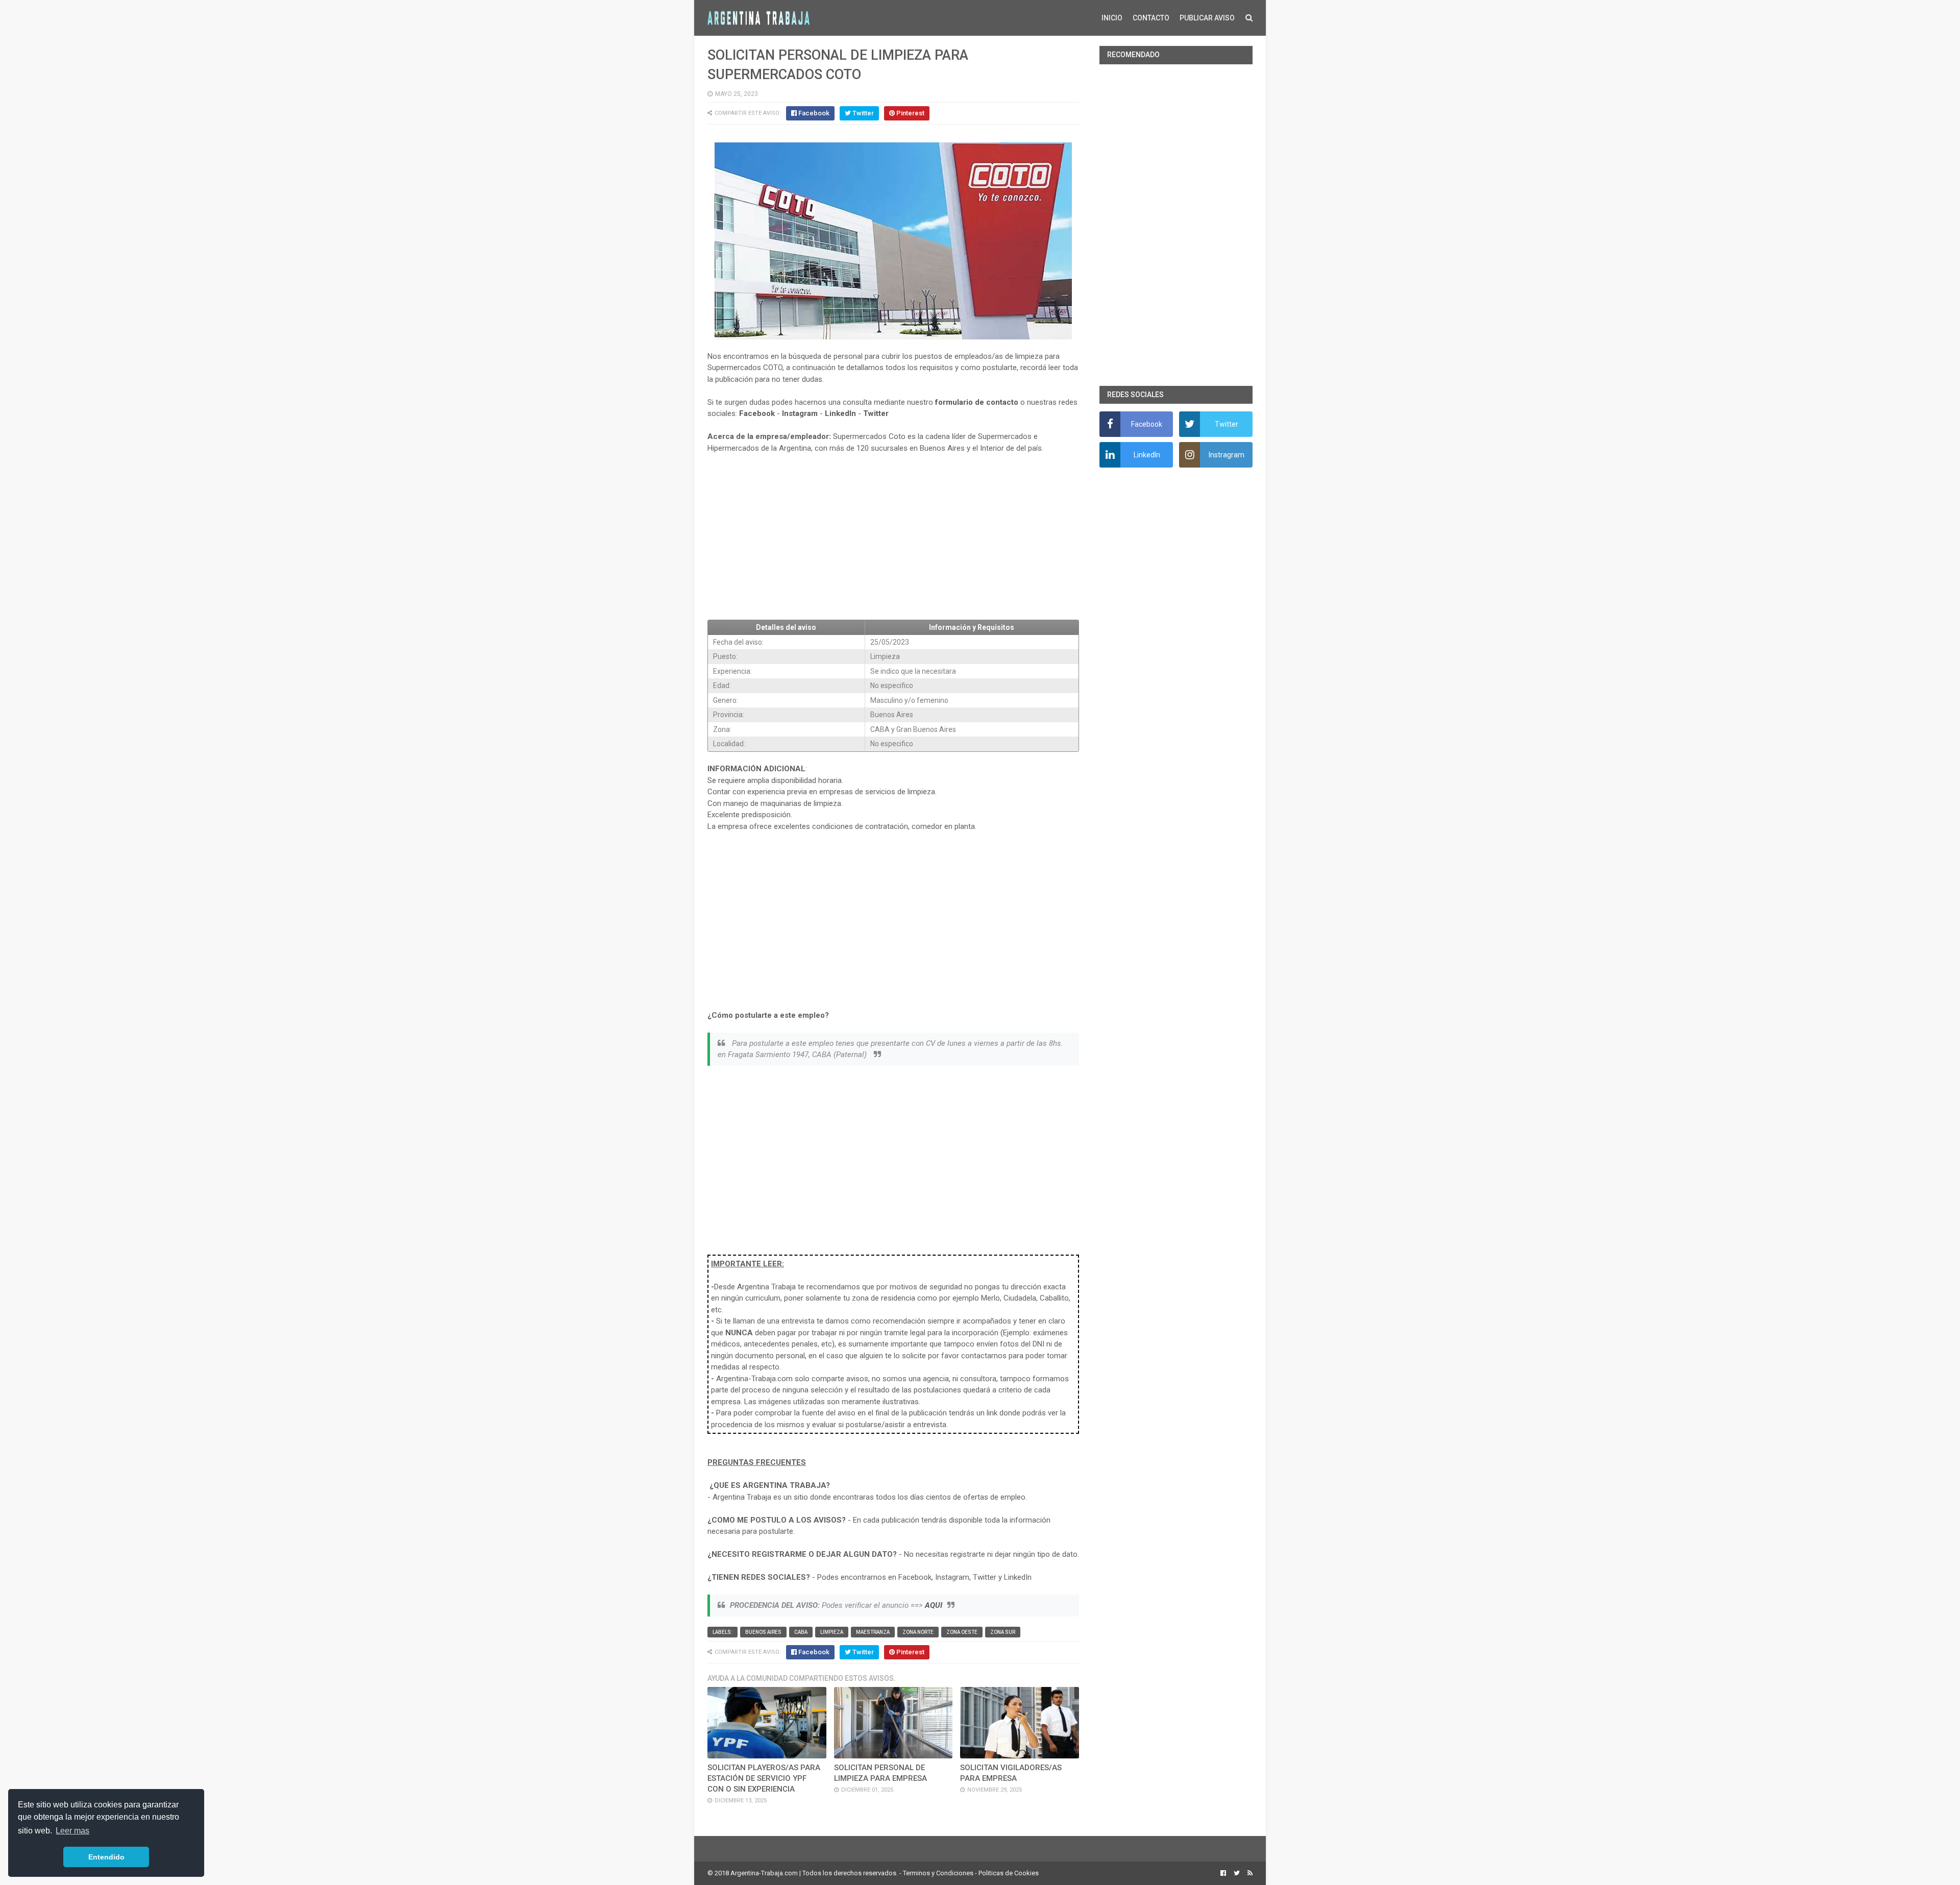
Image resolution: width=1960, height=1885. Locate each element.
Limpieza (832, 1632)
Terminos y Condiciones (938, 1873)
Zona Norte (918, 1632)
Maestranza (873, 1632)
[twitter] (1237, 1873)
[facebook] (1223, 1873)
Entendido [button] (106, 1857)
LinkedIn (840, 413)
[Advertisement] (893, 537)
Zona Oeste (962, 1632)
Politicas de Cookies (1009, 1873)
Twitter (876, 413)
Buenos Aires (763, 1632)
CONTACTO (1151, 18)
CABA (801, 1632)
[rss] (1249, 1873)
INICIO (1112, 18)
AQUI (934, 1605)
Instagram (800, 413)
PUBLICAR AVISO (1207, 18)
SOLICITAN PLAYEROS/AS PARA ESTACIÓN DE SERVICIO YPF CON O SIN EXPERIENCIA (764, 1778)
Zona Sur (1003, 1632)
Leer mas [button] (72, 1831)
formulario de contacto (977, 402)
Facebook (757, 413)
